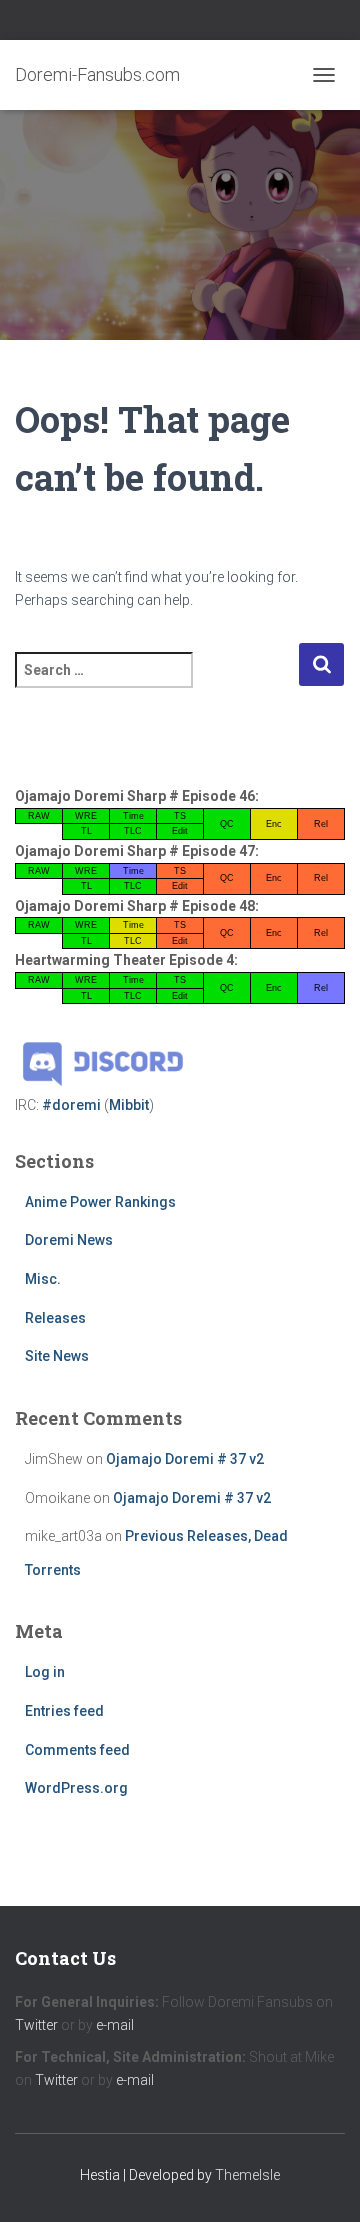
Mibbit (129, 1105)
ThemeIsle (247, 2175)
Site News (57, 1356)
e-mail (115, 2025)
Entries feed (64, 1711)
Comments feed (77, 1750)
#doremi (71, 1105)
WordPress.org (76, 1788)
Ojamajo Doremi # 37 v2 (185, 1459)
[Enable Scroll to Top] (320, 2182)
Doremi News (69, 1240)
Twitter (36, 2025)
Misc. (43, 1279)
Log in (45, 1672)
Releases (55, 1318)
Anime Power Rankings (100, 1202)
